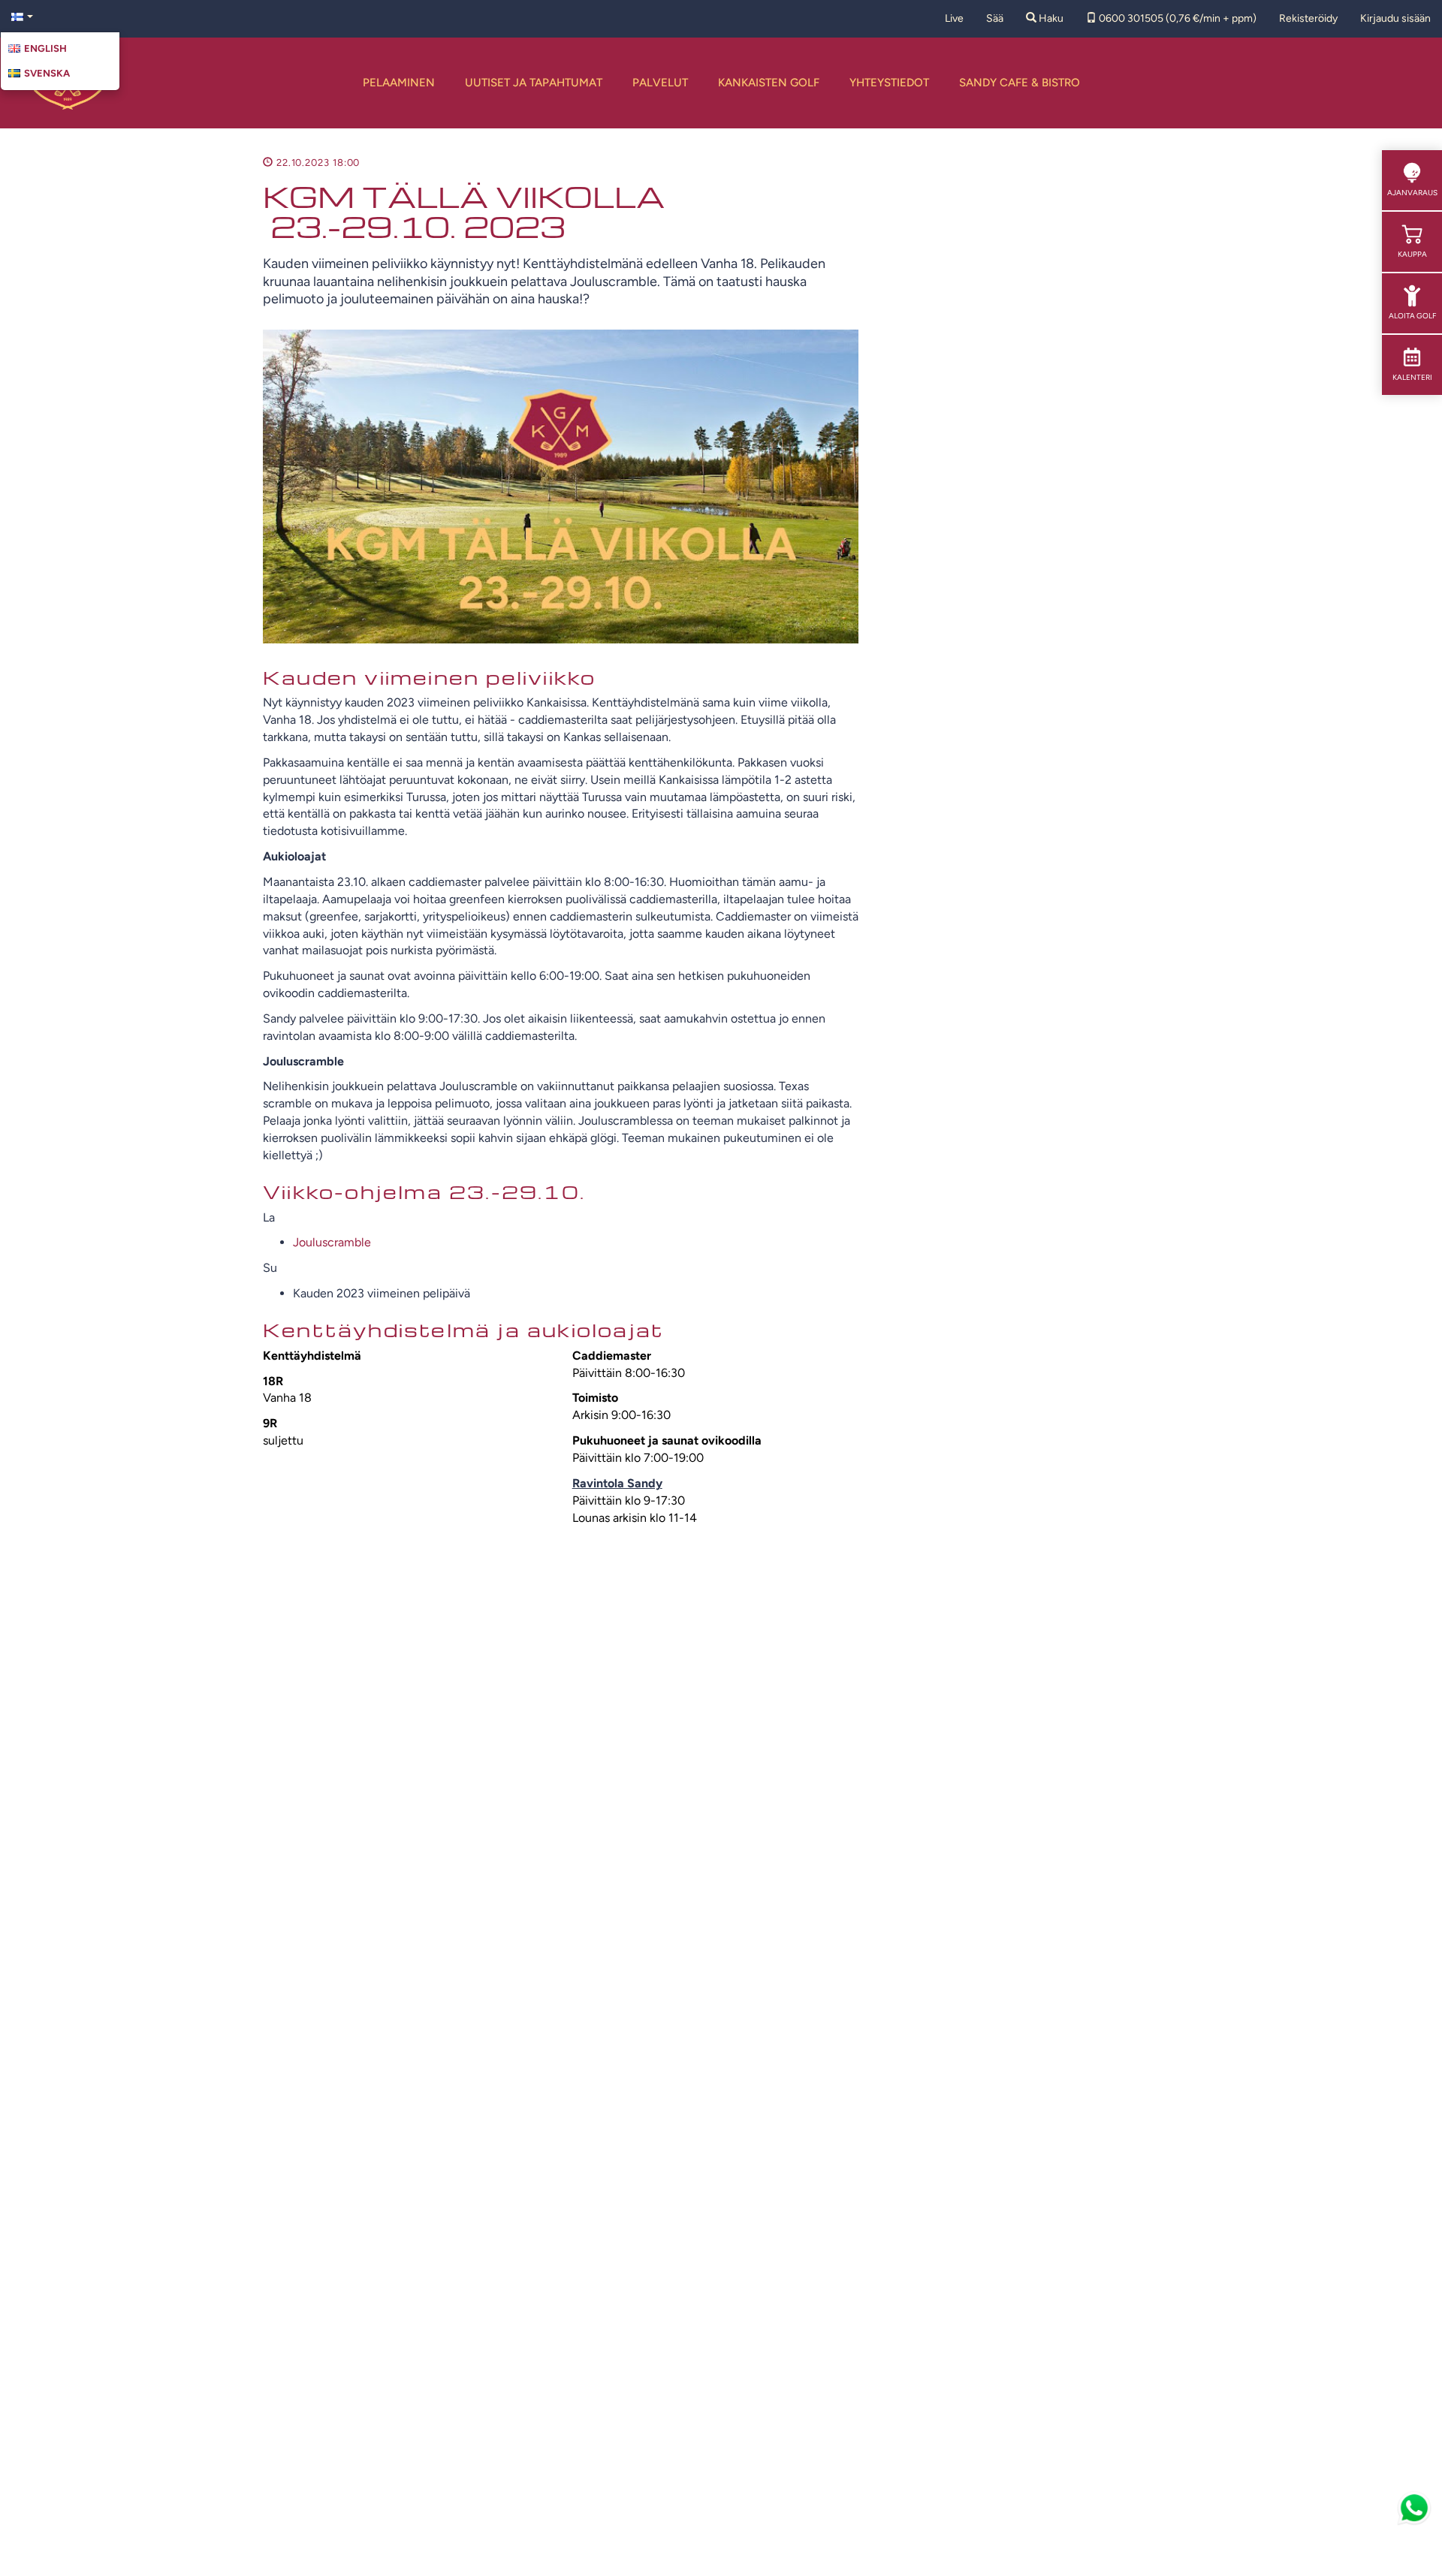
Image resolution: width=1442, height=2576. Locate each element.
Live (954, 18)
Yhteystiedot (889, 83)
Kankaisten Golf (769, 83)
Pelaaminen (399, 83)
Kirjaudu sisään (1395, 18)
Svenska (47, 73)
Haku (1050, 18)
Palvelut (660, 83)
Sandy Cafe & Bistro (1020, 83)
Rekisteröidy (1308, 18)
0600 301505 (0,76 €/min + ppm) (1177, 18)
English (45, 48)
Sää (995, 18)
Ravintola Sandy (617, 1483)
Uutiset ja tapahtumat (534, 83)
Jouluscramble (332, 1242)
